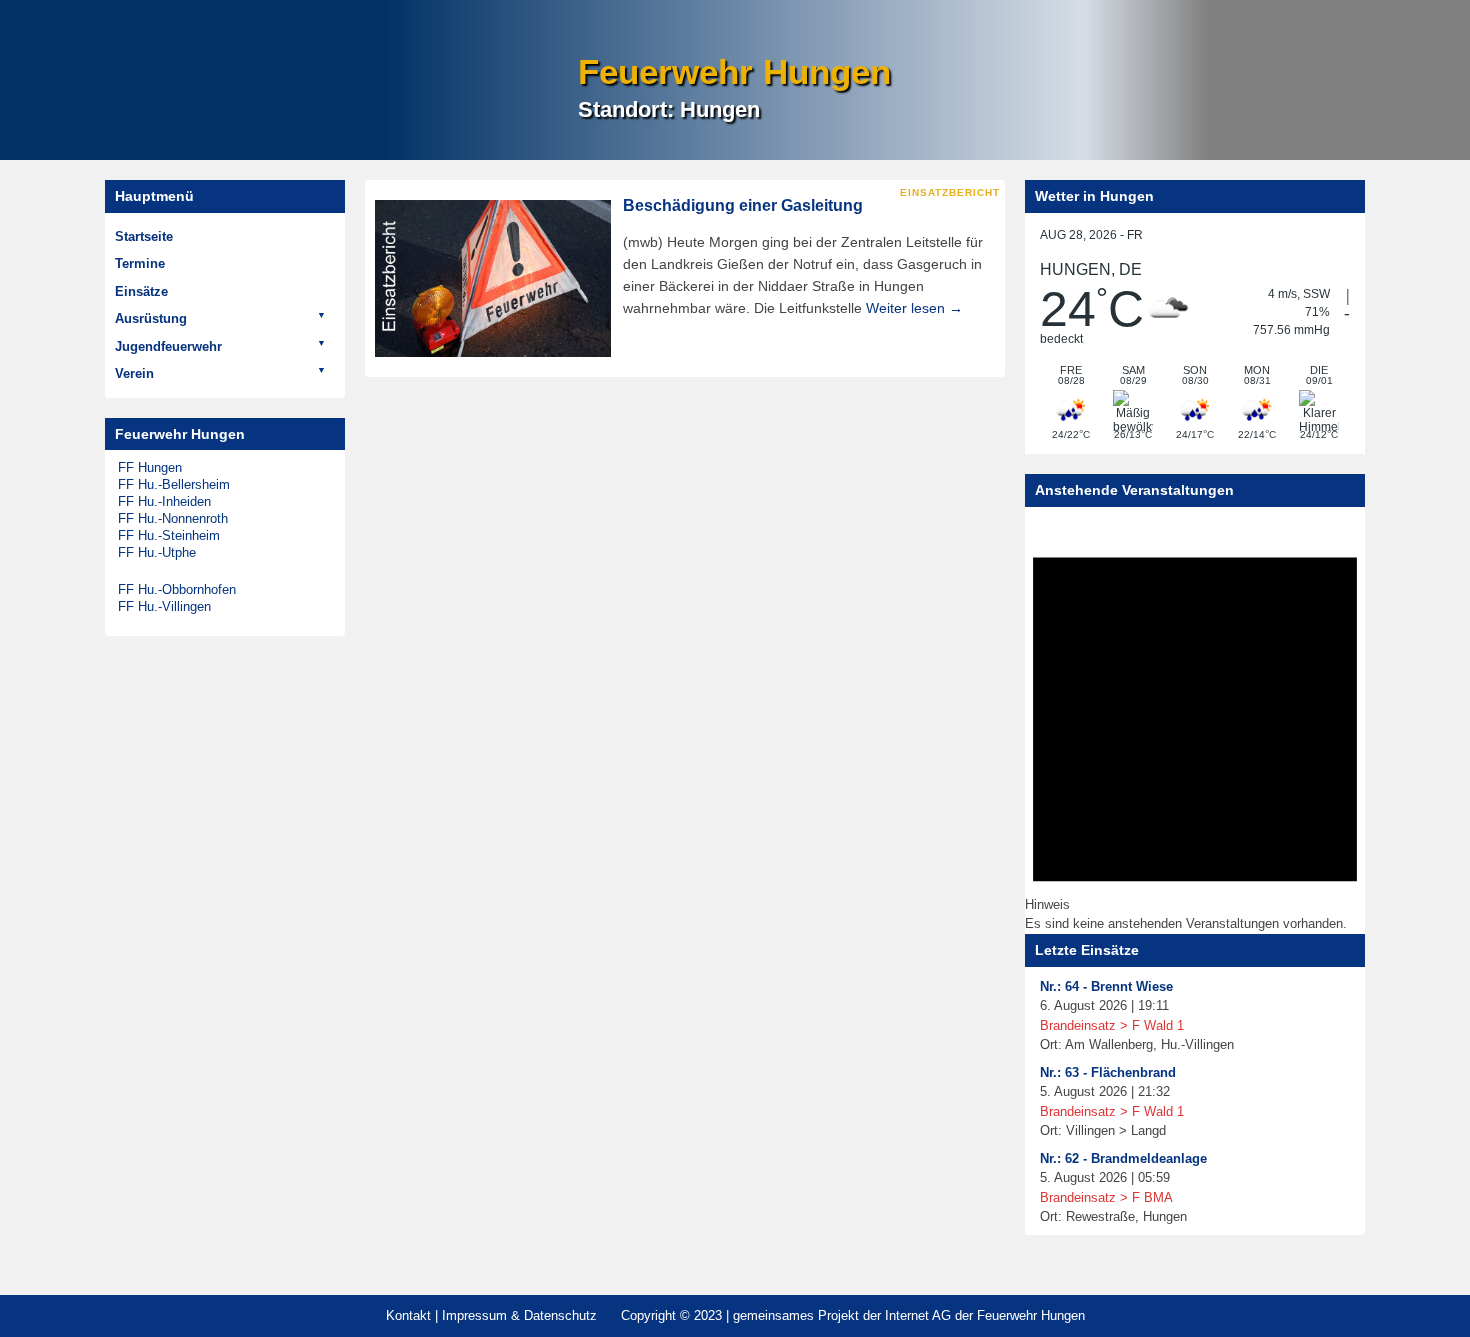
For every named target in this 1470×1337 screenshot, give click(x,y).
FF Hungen (150, 467)
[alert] (1195, 725)
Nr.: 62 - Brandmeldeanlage (1123, 1158)
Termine (140, 263)
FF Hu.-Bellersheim (174, 484)
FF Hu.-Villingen (164, 606)
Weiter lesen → (914, 308)
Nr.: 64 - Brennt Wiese (1106, 986)
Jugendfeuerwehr (168, 346)
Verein (134, 373)
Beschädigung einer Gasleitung (743, 205)
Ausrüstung (151, 318)
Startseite (144, 236)
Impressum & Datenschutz (519, 1315)
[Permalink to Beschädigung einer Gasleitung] (493, 278)
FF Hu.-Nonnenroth (173, 518)
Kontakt (408, 1315)
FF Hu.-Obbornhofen (177, 589)
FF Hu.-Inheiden (164, 501)
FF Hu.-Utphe (157, 552)
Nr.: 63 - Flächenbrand (1108, 1072)
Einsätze (141, 291)
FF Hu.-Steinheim (169, 535)
